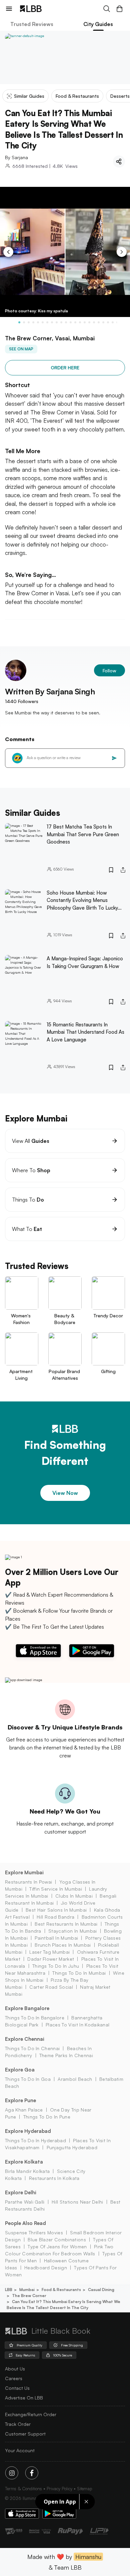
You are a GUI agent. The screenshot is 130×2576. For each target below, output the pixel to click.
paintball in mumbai (56, 1938)
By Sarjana (16, 157)
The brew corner (29, 2296)
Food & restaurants (61, 2290)
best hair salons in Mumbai (56, 1910)
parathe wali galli (25, 2202)
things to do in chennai (32, 2048)
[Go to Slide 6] (43, 322)
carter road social (51, 1987)
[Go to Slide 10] (61, 322)
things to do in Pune (47, 2117)
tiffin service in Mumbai (56, 1889)
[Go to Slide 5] (38, 322)
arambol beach (75, 2079)
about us (15, 2369)
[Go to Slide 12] (71, 322)
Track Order (18, 2424)
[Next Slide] (122, 252)
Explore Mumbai (24, 1872)
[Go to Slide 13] (75, 322)
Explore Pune (20, 2100)
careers (14, 2378)
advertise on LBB (24, 2398)
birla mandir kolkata (27, 2171)
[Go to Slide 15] (85, 322)
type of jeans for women (57, 2246)
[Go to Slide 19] (103, 322)
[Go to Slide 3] (29, 322)
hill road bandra (55, 1917)
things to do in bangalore (35, 2018)
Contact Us (17, 2388)
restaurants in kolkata (54, 2178)
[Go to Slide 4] (33, 322)
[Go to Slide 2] (24, 322)
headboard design (46, 2268)
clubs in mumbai (74, 1896)
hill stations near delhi (77, 2202)
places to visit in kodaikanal (77, 2025)
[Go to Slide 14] (80, 322)
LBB (9, 2290)
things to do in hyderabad (35, 2140)
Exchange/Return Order (31, 2414)
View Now (65, 1493)
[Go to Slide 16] (89, 322)
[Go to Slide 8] (52, 322)
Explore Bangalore (27, 2008)
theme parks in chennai (66, 2055)
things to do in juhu (56, 1966)
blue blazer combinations (57, 2239)
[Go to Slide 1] (19, 322)
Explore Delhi (21, 2192)
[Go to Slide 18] (99, 322)
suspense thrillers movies (34, 2232)
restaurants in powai (28, 1882)
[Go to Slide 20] (108, 322)
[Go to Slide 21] (113, 322)
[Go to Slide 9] (57, 322)
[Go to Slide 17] (94, 322)
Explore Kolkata (24, 2162)
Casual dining (101, 2290)
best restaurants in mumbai (66, 1924)
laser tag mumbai (49, 1952)
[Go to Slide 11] (66, 322)
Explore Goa (20, 2070)
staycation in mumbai (72, 1931)
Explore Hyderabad (28, 2131)
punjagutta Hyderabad (72, 2147)
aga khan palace (24, 2110)
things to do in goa (28, 2079)
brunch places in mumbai (63, 1945)
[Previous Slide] (8, 252)
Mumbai (27, 2290)
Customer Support (25, 2434)
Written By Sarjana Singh (50, 691)
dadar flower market (51, 1959)
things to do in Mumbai (79, 1973)
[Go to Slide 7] (47, 322)
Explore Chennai (25, 2039)
